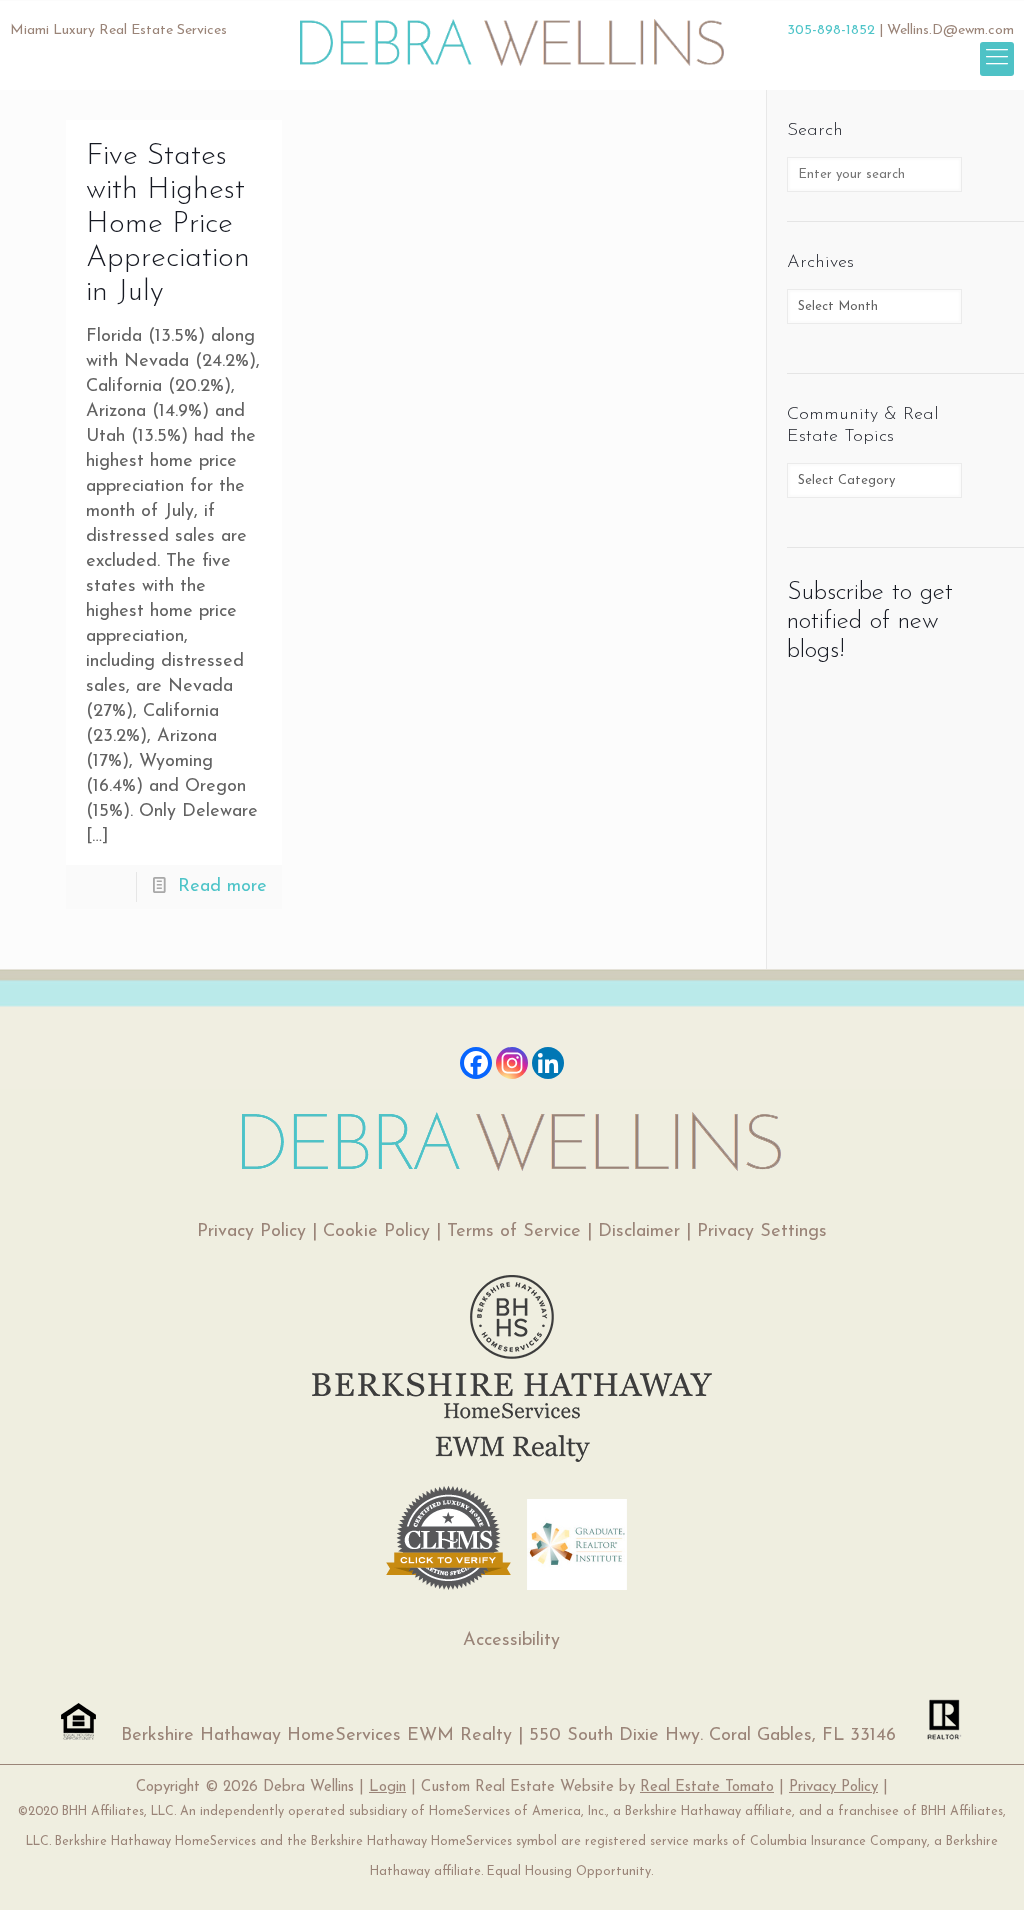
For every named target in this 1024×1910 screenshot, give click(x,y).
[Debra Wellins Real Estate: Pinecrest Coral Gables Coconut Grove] (512, 35)
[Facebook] (476, 1063)
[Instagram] (512, 1063)
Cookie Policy (376, 1232)
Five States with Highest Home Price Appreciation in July (168, 224)
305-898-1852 (831, 30)
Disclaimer (639, 1232)
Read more (222, 887)
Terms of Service (514, 1232)
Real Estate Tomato (707, 1787)
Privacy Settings (762, 1232)
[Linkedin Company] (548, 1063)
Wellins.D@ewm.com (950, 30)
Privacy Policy (251, 1232)
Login (387, 1787)
